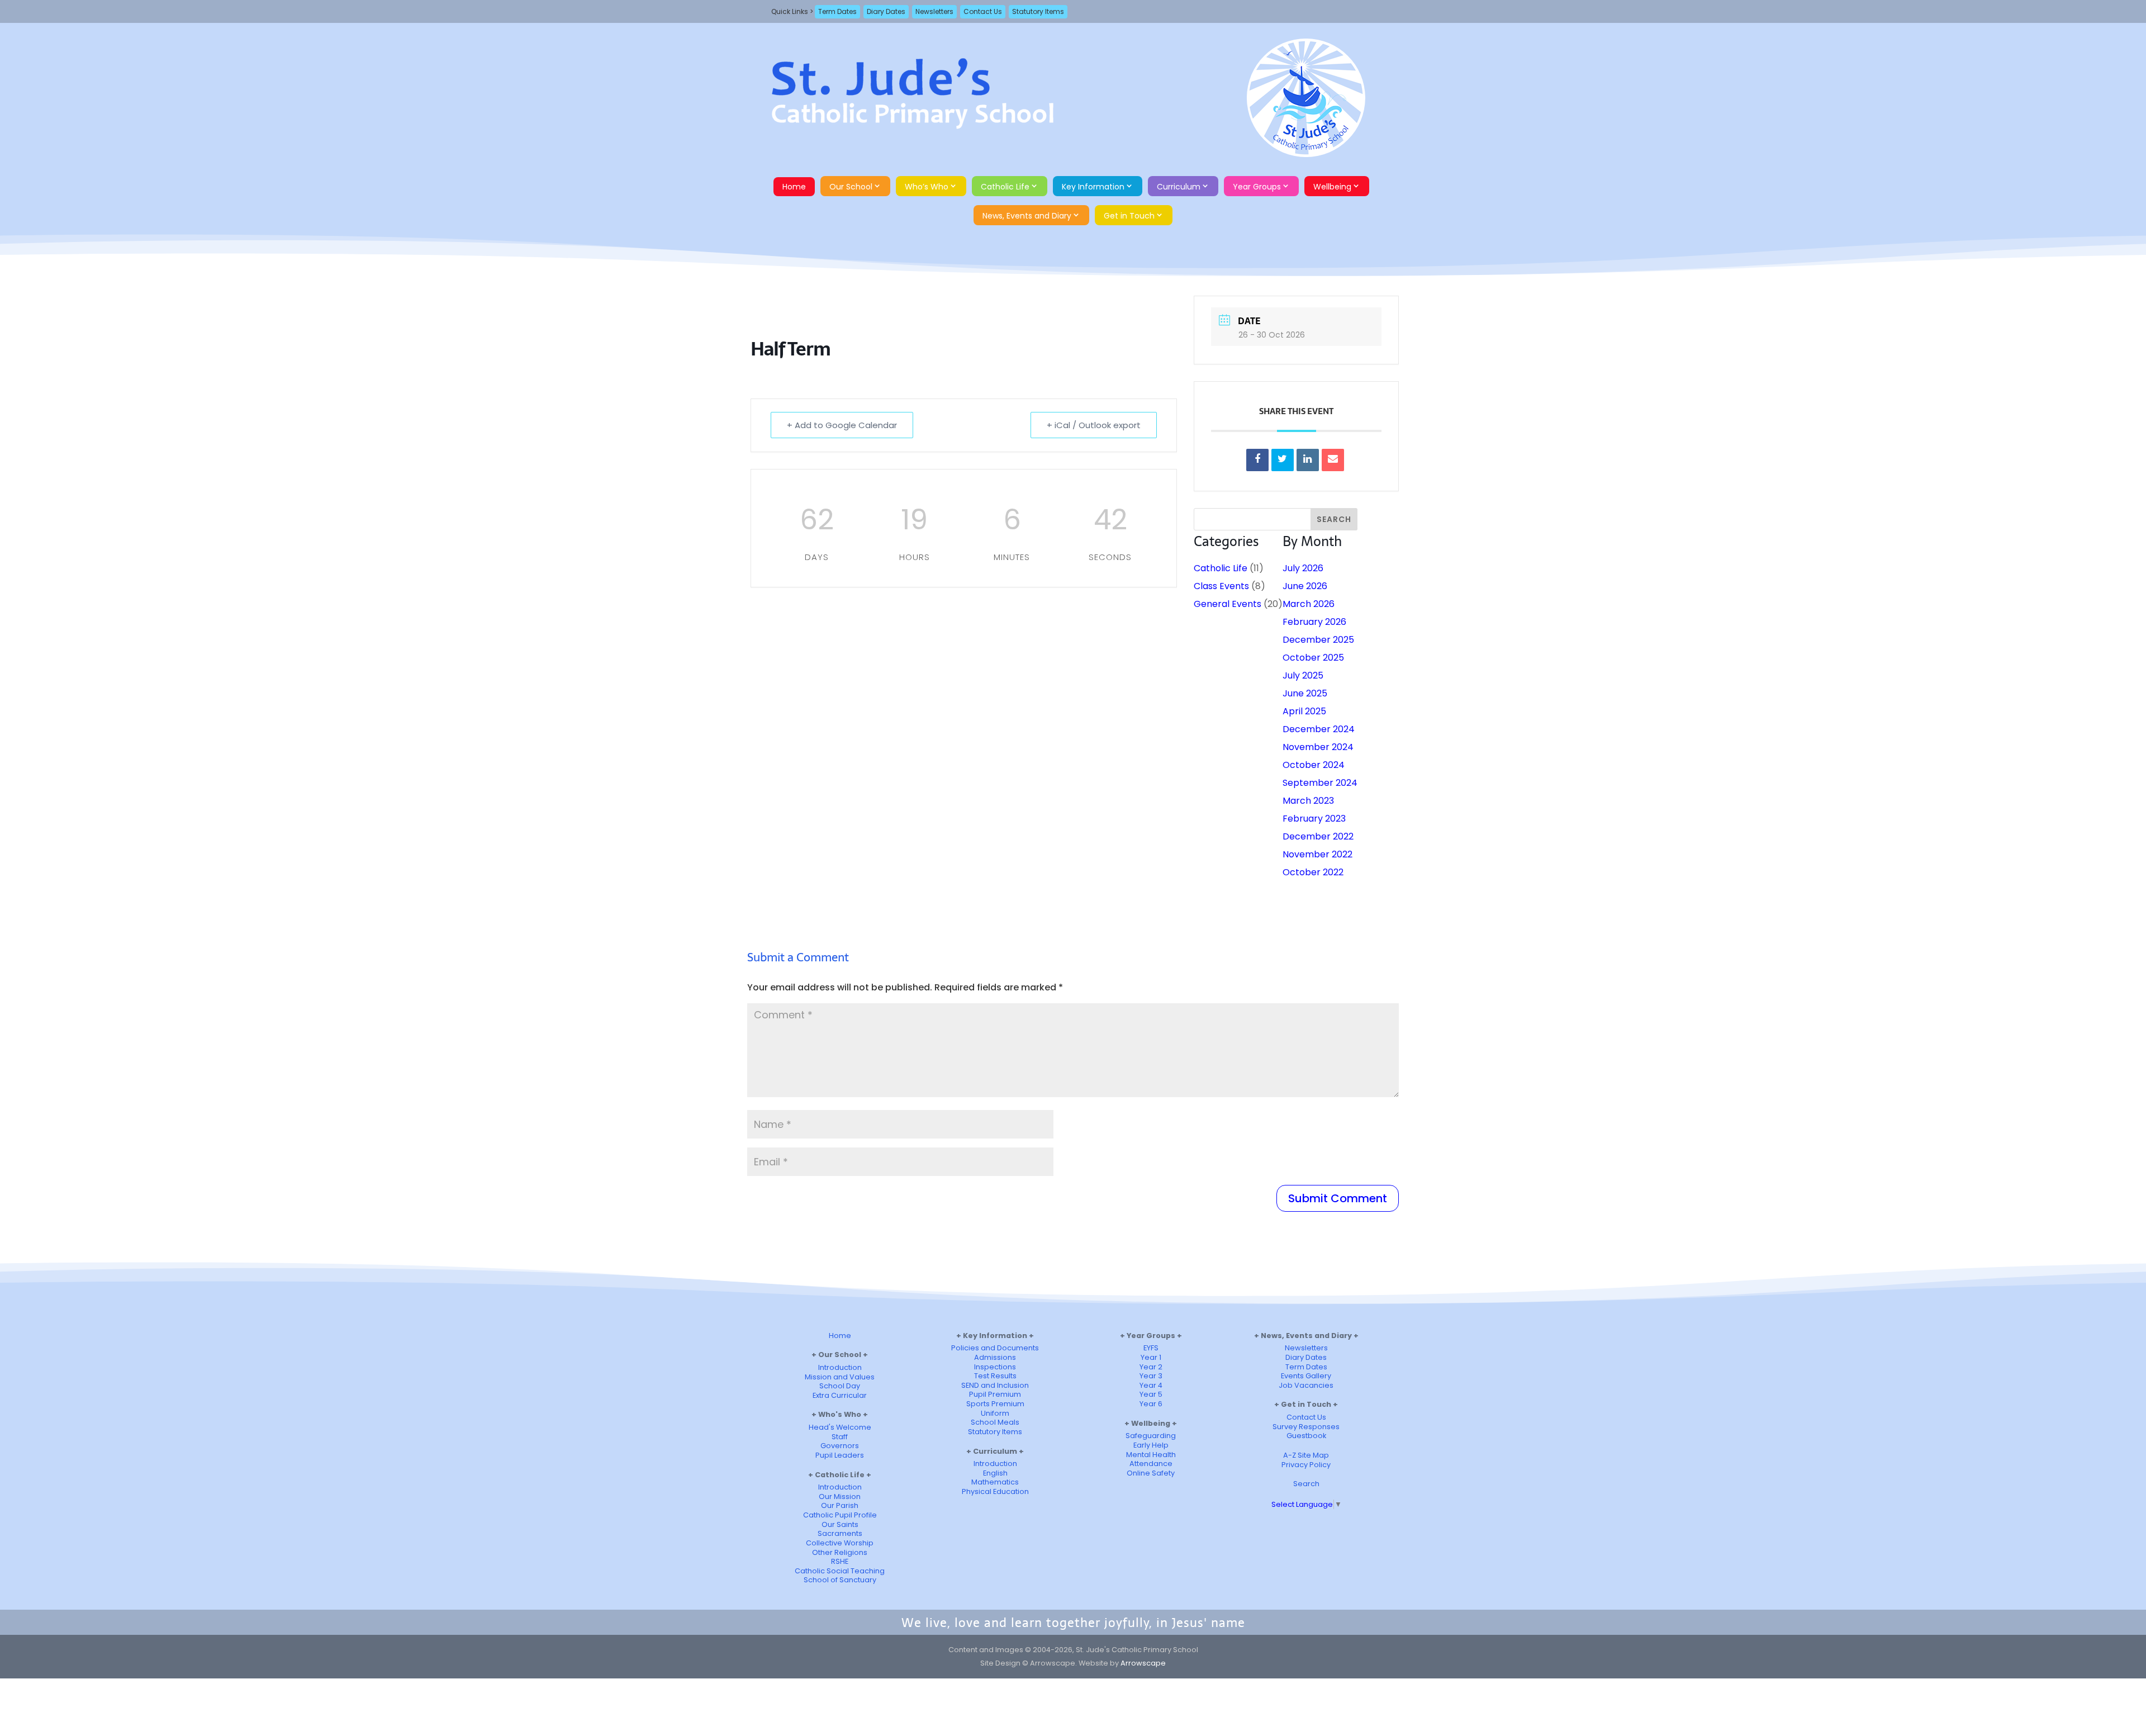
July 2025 (1303, 675)
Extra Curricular (840, 1395)
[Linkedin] (1308, 460)
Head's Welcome (840, 1427)
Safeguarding (1151, 1436)
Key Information (1093, 187)
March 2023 (1308, 801)
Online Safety (1151, 1473)
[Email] (1333, 460)
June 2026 (1305, 586)
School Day (840, 1386)
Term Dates (837, 11)
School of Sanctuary (840, 1580)
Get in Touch (1129, 216)
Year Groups (1257, 187)
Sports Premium (995, 1404)
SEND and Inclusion (995, 1385)
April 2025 (1304, 711)
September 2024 (1320, 783)
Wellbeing (1332, 187)
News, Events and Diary (1027, 216)
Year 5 (1151, 1394)
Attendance (1151, 1464)
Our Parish (840, 1505)
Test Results (995, 1376)
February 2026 (1314, 622)
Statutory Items (1038, 11)
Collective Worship (840, 1543)
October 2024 (1314, 765)
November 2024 (1318, 747)
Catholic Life (1005, 187)
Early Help (1151, 1445)
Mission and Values (840, 1377)
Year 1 (1151, 1357)
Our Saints (840, 1524)
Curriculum (1179, 187)
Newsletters (934, 11)
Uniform (995, 1413)
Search (1306, 1484)
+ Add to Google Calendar (842, 425)
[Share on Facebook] (1257, 460)
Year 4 (1151, 1385)
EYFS (1151, 1348)
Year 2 (1151, 1367)
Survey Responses (1306, 1427)
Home (794, 187)
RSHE (840, 1561)
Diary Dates (886, 11)
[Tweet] (1283, 460)
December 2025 (1318, 640)
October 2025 (1313, 658)
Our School (851, 187)
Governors (840, 1446)
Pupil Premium (995, 1394)
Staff (840, 1437)
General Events (1228, 604)
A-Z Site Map (1306, 1455)
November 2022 (1317, 854)
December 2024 (1319, 729)
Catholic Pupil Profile (840, 1515)
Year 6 (1151, 1404)
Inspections (995, 1367)
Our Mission (840, 1497)
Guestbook (1306, 1436)
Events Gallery (1306, 1376)
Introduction (840, 1367)
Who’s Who (927, 187)
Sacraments (840, 1533)
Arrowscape (1143, 1663)
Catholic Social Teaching (840, 1571)
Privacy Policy (1306, 1465)
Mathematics (995, 1482)
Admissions (995, 1357)
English (995, 1473)
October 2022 (1313, 872)
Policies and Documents (995, 1348)
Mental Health (1151, 1455)
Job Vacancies (1306, 1385)
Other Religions (840, 1552)
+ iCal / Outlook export (1094, 425)
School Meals (995, 1422)
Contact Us (983, 11)
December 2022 (1318, 836)
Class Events (1221, 586)
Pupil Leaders (840, 1455)
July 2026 (1303, 568)
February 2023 (1314, 819)
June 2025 (1305, 693)
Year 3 (1151, 1376)
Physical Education (995, 1491)
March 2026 (1309, 604)
